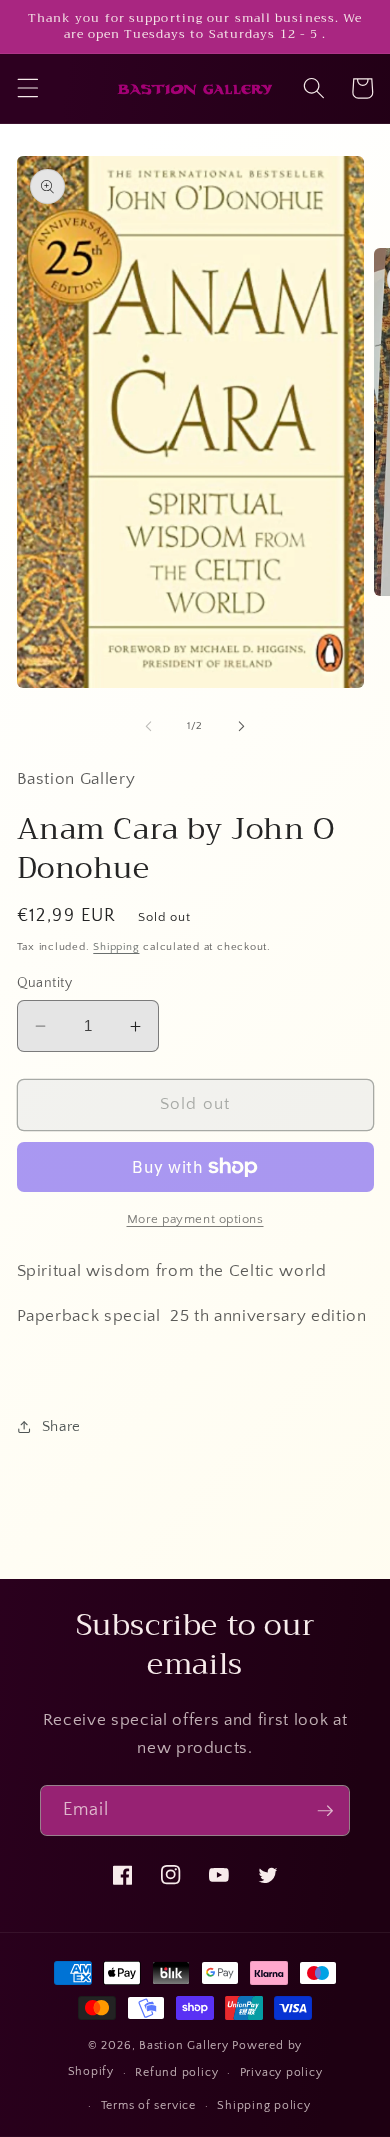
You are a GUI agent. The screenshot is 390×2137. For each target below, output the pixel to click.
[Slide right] (241, 726)
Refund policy (176, 2072)
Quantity (45, 983)
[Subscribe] (325, 1811)
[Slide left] (149, 726)
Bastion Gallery (184, 2045)
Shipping (116, 947)
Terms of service (148, 2105)
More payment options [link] (195, 1219)
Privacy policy (281, 2072)
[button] (27, 88)
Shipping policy (264, 2105)
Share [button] (61, 1426)
